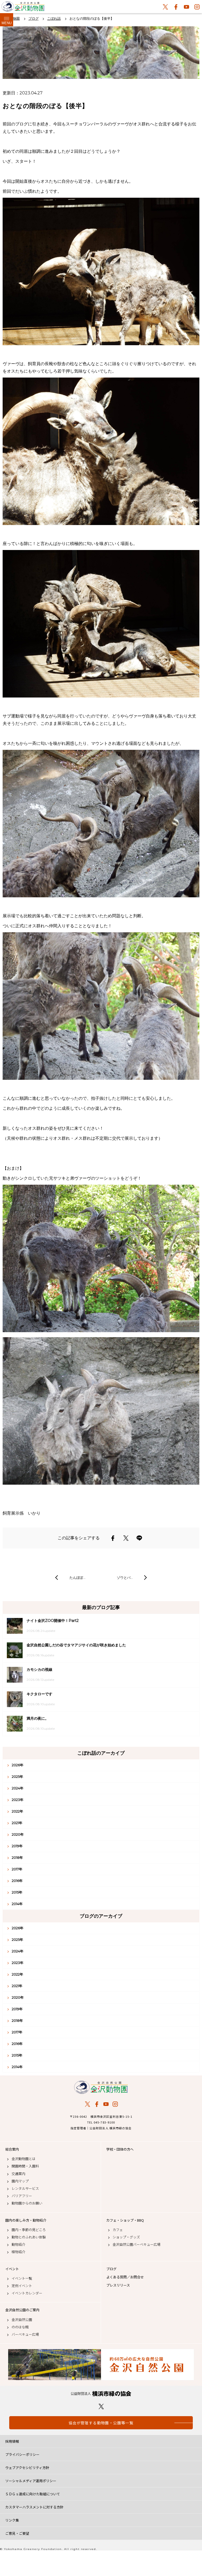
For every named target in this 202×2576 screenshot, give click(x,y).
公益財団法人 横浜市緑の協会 (101, 2394)
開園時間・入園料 (25, 2166)
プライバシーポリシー (22, 2454)
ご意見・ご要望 (17, 2533)
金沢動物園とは (24, 2159)
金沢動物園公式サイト (23, 8)
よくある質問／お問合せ (125, 2277)
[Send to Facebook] (113, 1538)
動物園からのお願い (27, 2203)
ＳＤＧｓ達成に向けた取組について (33, 2494)
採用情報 (12, 2441)
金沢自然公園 (22, 2320)
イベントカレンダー (27, 2293)
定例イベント (22, 2286)
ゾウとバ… (125, 1577)
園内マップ (20, 2181)
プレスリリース (118, 2285)
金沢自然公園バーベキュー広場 (137, 2244)
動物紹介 (18, 2244)
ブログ (111, 2269)
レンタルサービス (25, 2188)
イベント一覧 (22, 2278)
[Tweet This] (126, 1538)
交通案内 (18, 2174)
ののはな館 (20, 2327)
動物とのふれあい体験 (29, 2237)
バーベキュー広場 (25, 2334)
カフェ (118, 2230)
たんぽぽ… (77, 1577)
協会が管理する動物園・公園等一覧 (101, 2423)
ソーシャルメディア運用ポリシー (31, 2481)
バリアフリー (22, 2196)
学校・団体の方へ (120, 2149)
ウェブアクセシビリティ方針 (27, 2468)
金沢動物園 (101, 2087)
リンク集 (12, 2520)
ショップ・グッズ (126, 2237)
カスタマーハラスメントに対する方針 (34, 2507)
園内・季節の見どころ (29, 2230)
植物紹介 (18, 2252)
